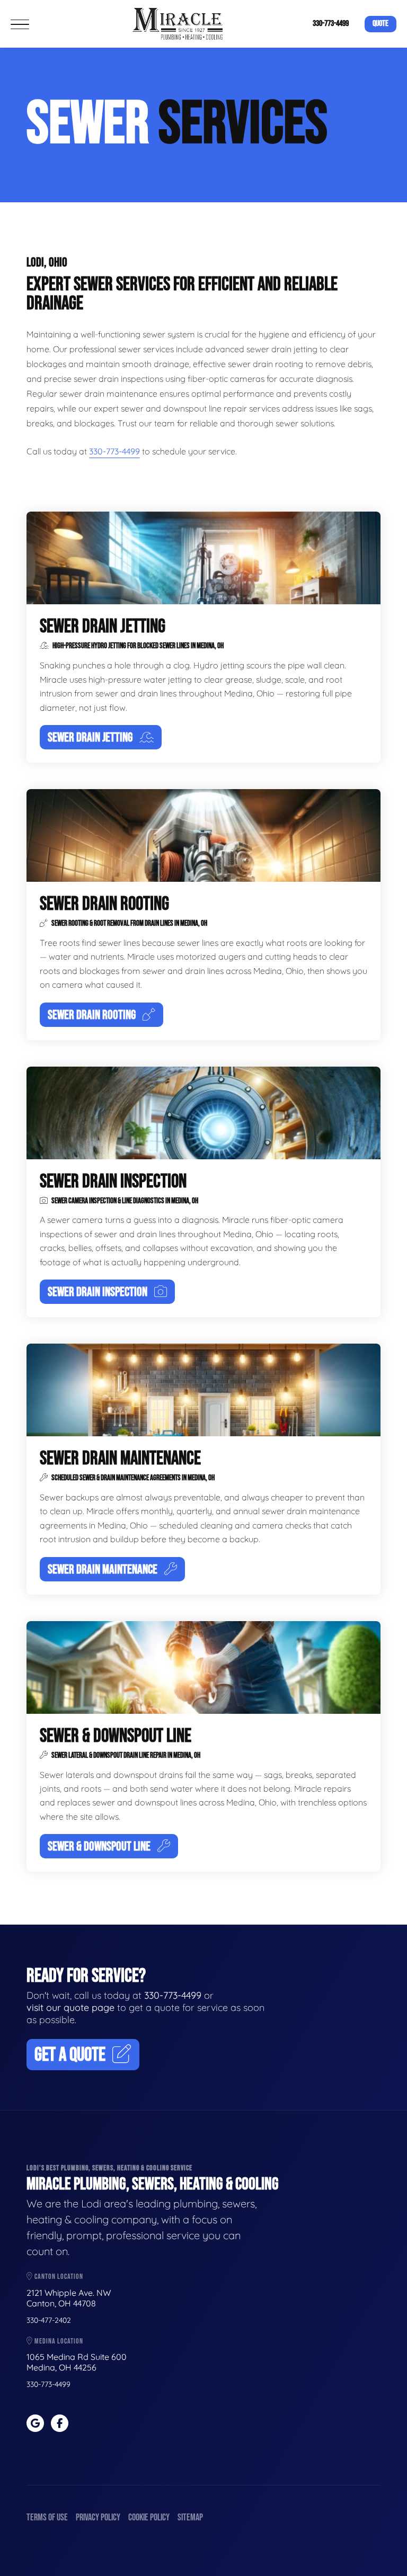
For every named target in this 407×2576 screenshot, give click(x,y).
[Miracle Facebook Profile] (60, 2423)
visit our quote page (70, 2007)
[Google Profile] (35, 2423)
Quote (381, 24)
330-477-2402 (49, 2320)
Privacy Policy (98, 2517)
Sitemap (190, 2517)
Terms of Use (47, 2517)
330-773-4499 (331, 24)
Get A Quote (70, 2055)
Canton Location (58, 2277)
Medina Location (58, 2341)
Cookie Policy (149, 2517)
